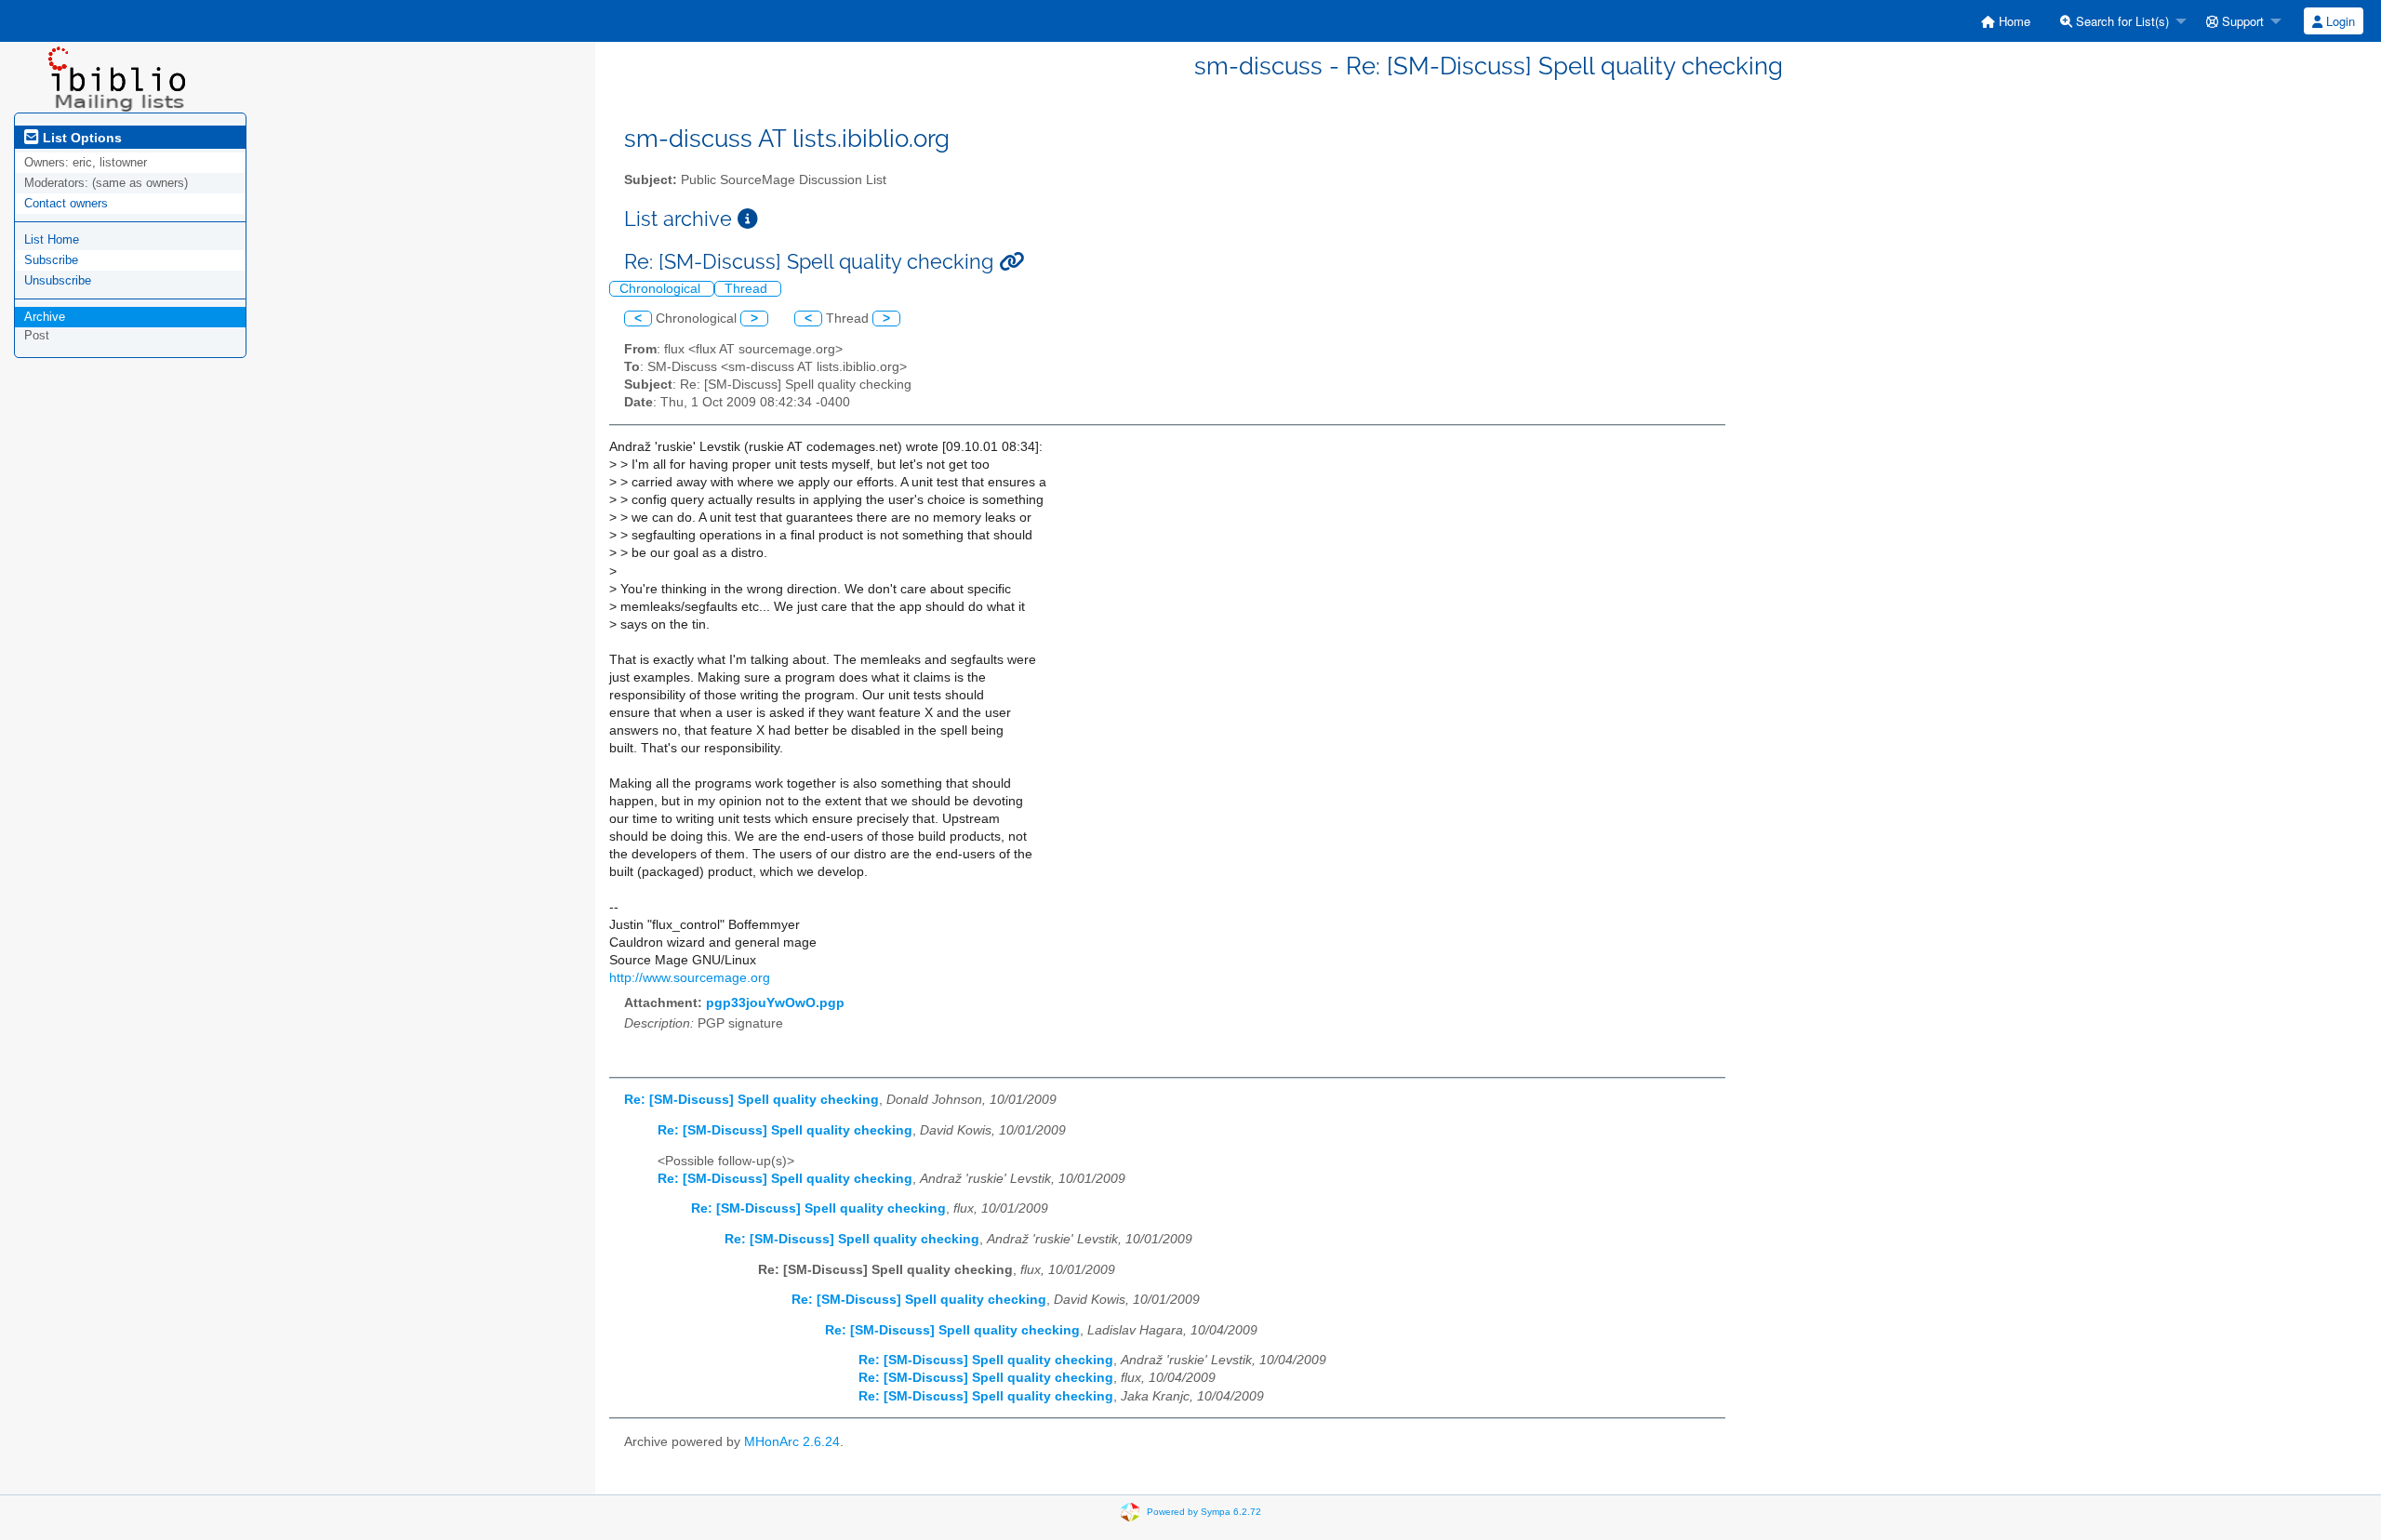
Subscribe (51, 260)
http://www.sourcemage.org (690, 978)
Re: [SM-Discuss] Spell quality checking (752, 1100)
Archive (45, 317)
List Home (52, 239)
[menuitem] (2006, 21)
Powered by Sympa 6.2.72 (1204, 1512)
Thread (748, 289)
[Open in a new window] (748, 219)
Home (2013, 21)
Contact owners (66, 203)
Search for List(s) (2121, 21)
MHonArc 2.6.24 (792, 1442)
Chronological (662, 289)
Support (2241, 21)
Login (2339, 21)
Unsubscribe (58, 280)
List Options (80, 138)
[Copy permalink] (1011, 262)
